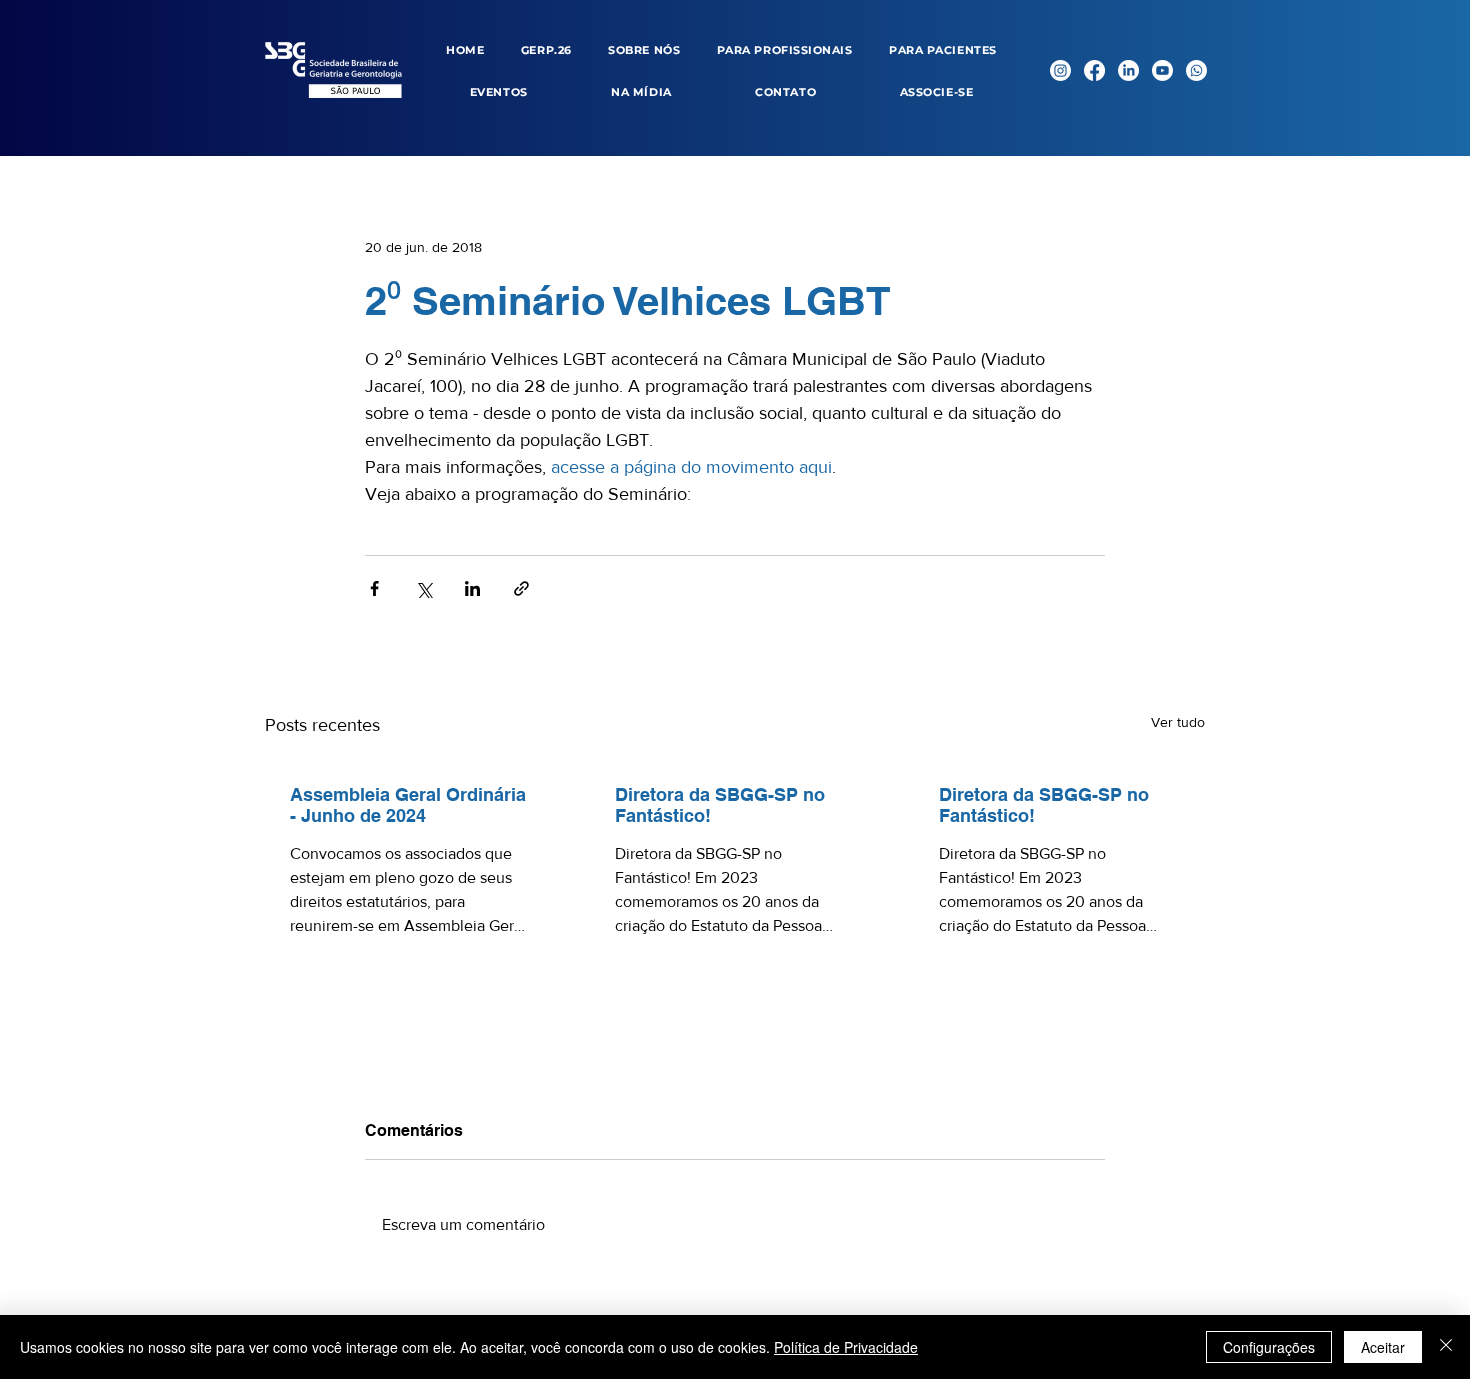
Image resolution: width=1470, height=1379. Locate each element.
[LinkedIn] (1128, 70)
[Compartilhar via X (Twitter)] (423, 588)
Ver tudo (1178, 722)
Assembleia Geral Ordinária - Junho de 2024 (408, 805)
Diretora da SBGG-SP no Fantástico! (720, 805)
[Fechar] (1446, 1347)
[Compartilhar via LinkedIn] (472, 588)
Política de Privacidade (846, 1347)
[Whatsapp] (1196, 70)
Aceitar (1383, 1347)
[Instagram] (1060, 70)
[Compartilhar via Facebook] (374, 588)
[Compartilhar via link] (521, 588)
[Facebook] (1094, 70)
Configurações (1269, 1347)
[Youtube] (1162, 70)
